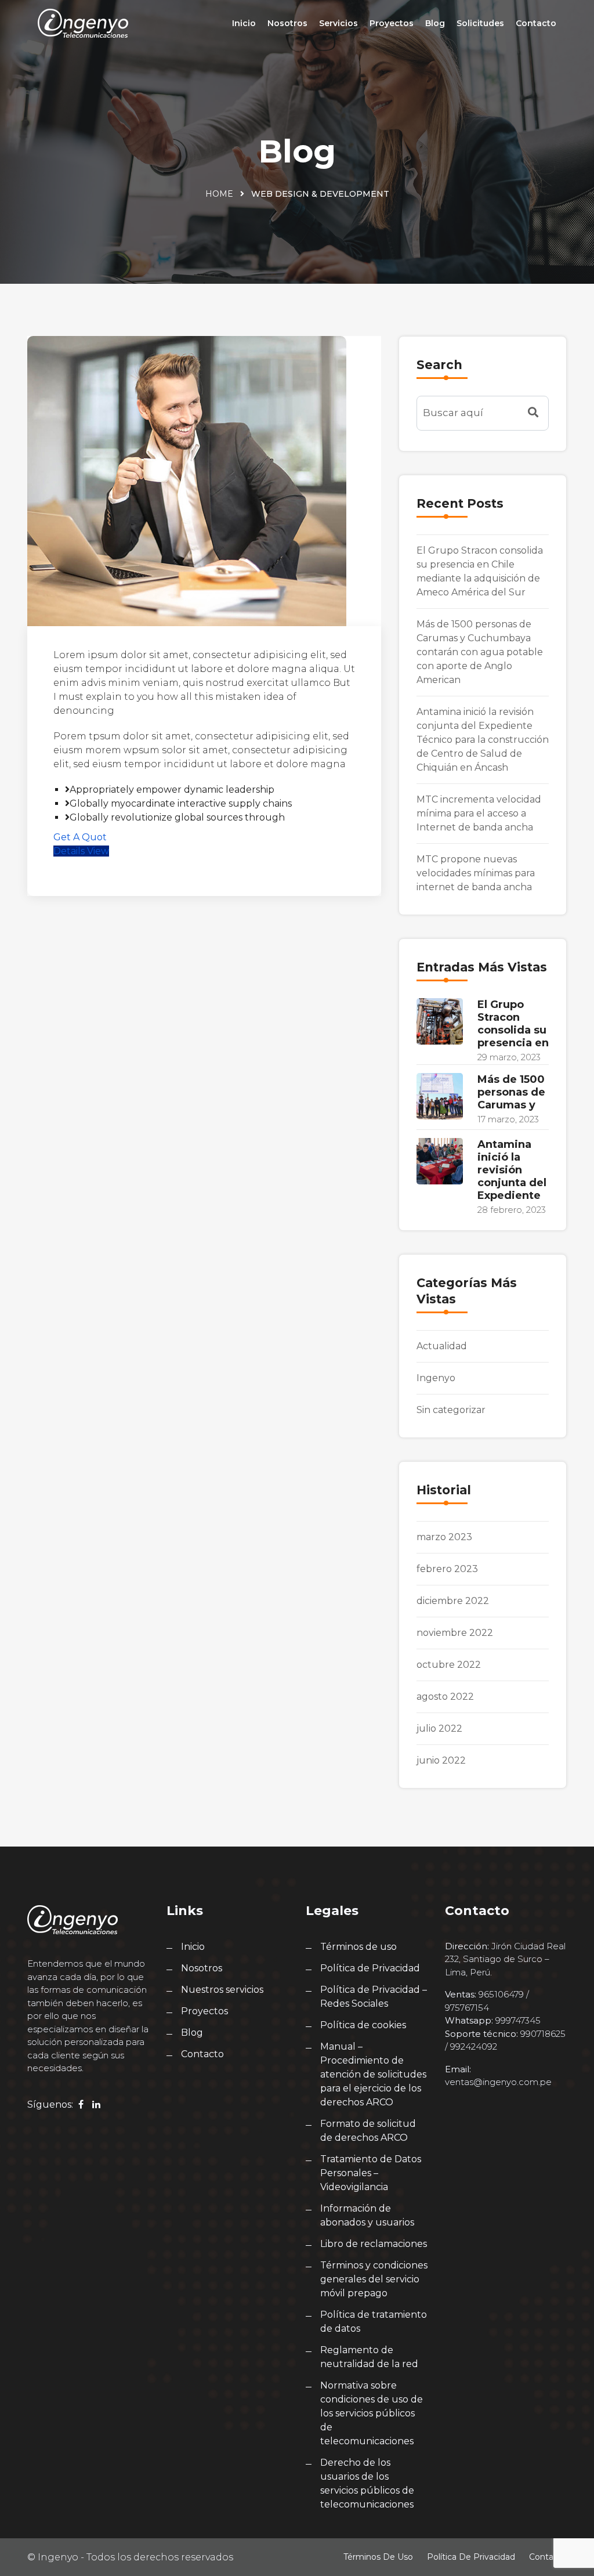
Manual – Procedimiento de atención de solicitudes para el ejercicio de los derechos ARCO (373, 2074)
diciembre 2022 (453, 1601)
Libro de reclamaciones (374, 2244)
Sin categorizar (451, 1410)
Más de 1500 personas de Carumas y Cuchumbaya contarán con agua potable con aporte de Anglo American (480, 652)
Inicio (244, 23)
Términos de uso (358, 1947)
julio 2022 (439, 1728)
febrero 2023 (447, 1569)
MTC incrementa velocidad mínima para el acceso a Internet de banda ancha (479, 813)
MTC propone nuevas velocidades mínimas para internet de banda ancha (476, 873)
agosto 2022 (445, 1697)
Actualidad (442, 1346)
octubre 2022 (449, 1665)
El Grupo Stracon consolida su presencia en (513, 1024)
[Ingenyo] (83, 23)
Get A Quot (80, 837)
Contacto (536, 23)
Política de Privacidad (370, 1968)
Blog (435, 23)
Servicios (338, 23)
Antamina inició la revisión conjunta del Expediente (512, 1170)
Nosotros (287, 23)
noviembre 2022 (455, 1633)
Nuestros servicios (222, 1990)
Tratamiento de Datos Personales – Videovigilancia (371, 2173)
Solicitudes (480, 23)
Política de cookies (363, 2025)
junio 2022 (441, 1760)
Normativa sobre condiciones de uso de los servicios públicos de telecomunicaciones (372, 2413)
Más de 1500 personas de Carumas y (511, 1092)
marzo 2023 (444, 1537)
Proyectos (392, 23)
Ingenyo (436, 1378)
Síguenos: (50, 2104)
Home (219, 194)
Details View (81, 851)
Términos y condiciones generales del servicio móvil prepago (374, 2279)
